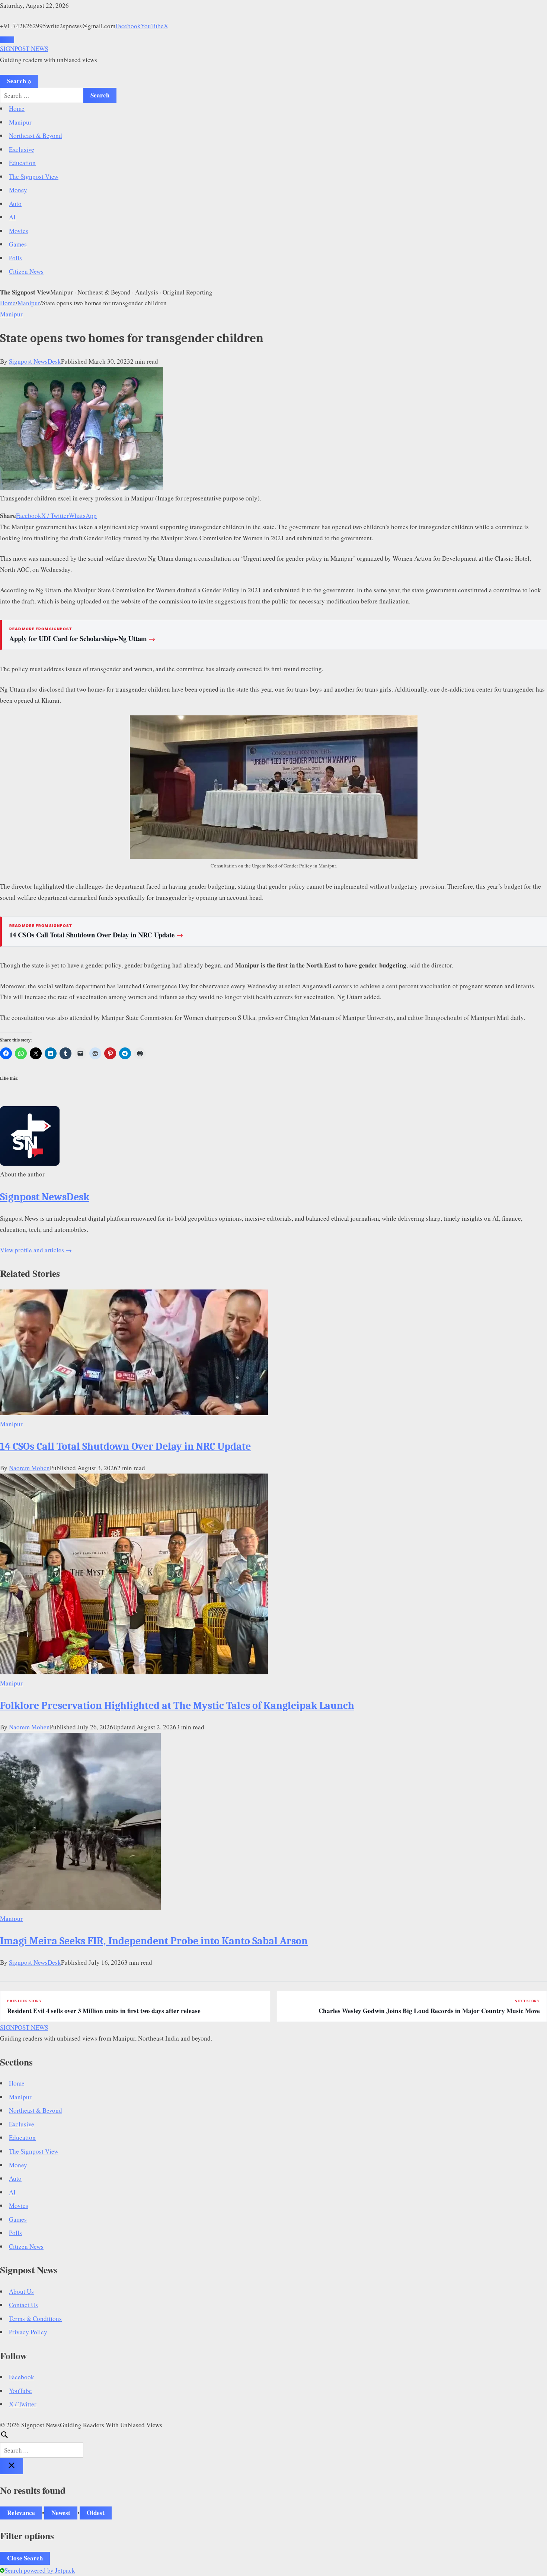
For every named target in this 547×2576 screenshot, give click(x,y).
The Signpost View (34, 176)
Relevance (21, 2513)
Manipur (20, 122)
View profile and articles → (36, 1250)
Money (18, 190)
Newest (61, 2513)
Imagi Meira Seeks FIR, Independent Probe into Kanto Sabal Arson (154, 1941)
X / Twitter (55, 516)
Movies (19, 231)
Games (18, 244)
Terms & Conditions (35, 2319)
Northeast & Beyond (36, 136)
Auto (15, 204)
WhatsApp (83, 516)
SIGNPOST (24, 49)
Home (17, 108)
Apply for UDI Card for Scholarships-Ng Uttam (82, 638)
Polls (15, 258)
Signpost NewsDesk (35, 361)
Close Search (25, 2558)
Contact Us (23, 2305)
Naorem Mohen (29, 1468)
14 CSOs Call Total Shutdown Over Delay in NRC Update (96, 935)
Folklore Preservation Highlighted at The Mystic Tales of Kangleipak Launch (177, 1706)
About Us (21, 2291)
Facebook (128, 26)
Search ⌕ (19, 81)
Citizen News (26, 271)
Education (22, 163)
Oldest (96, 2513)
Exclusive (22, 149)
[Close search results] (12, 2466)
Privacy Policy (28, 2332)
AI (12, 217)
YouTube (152, 26)
